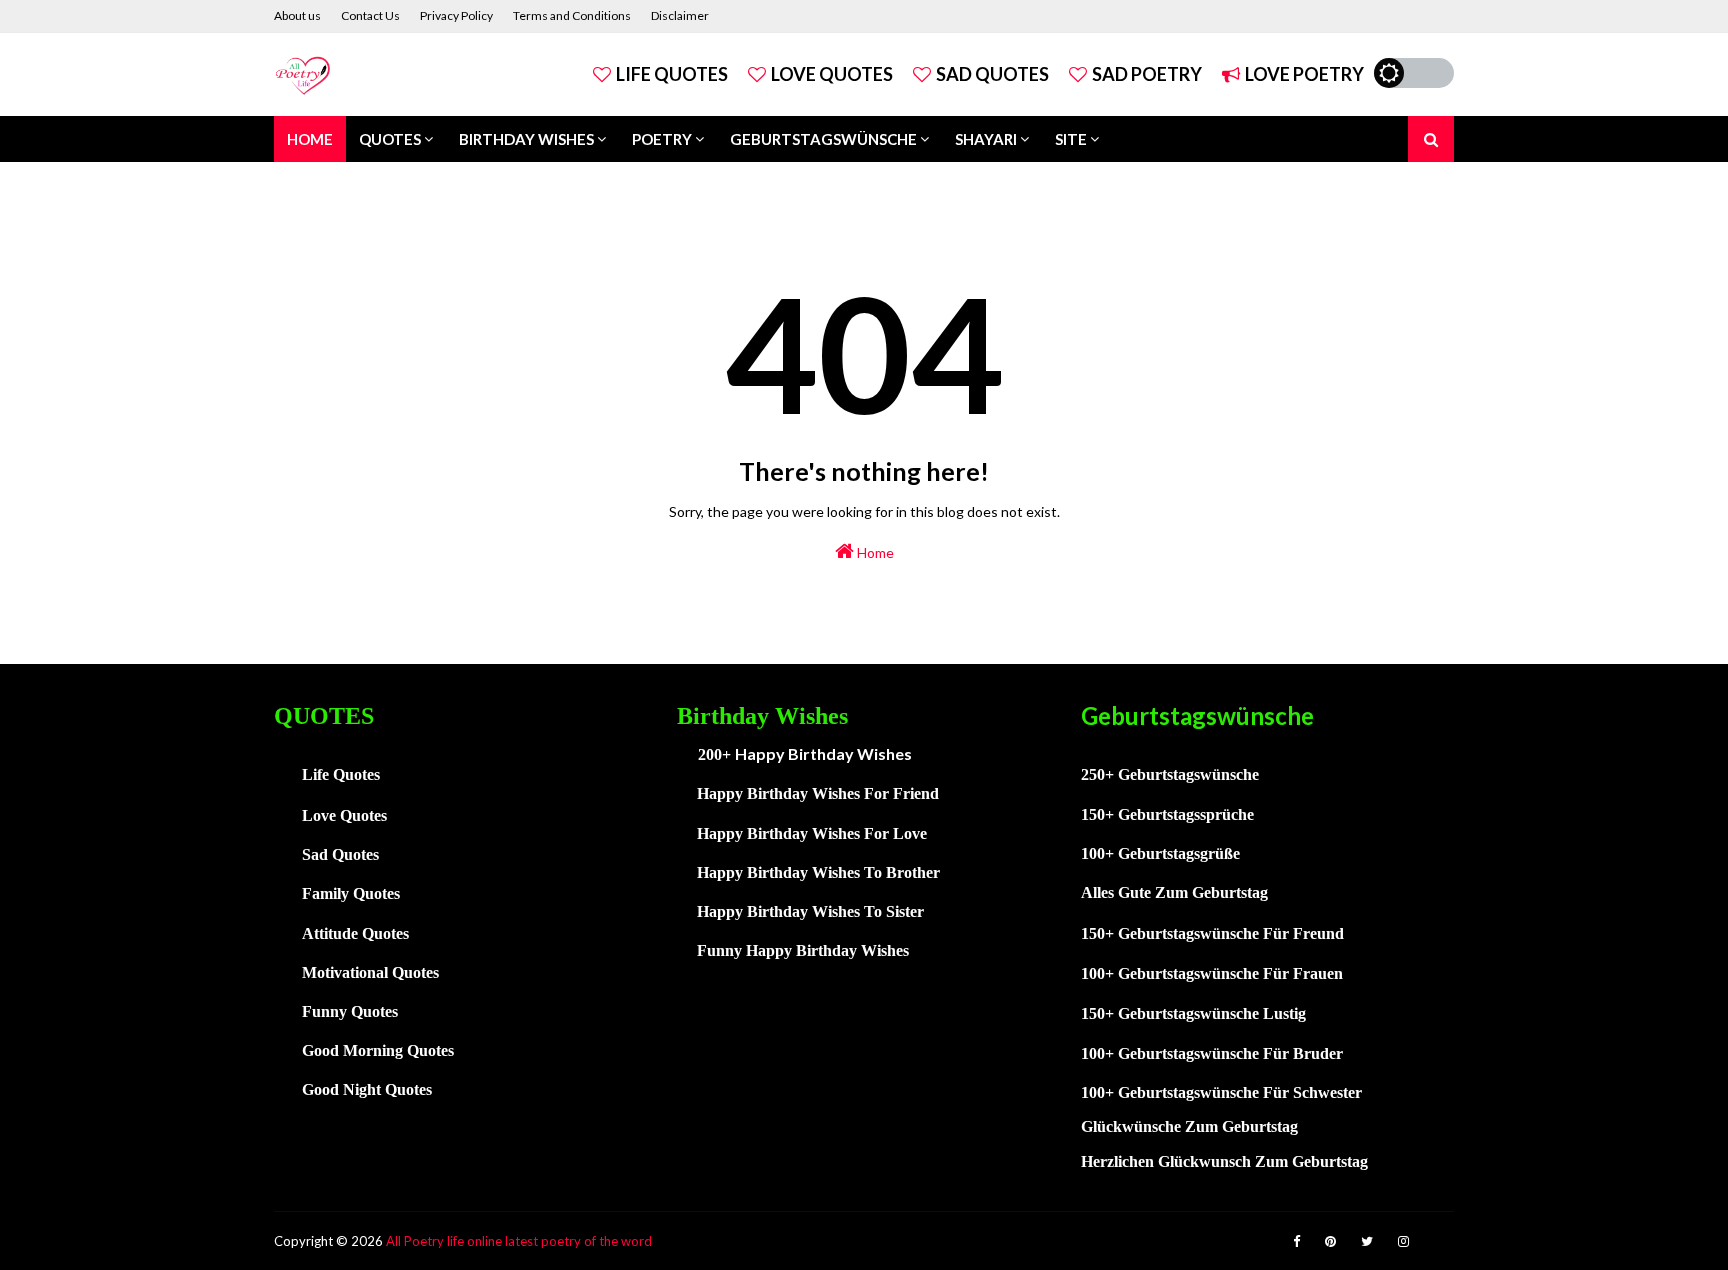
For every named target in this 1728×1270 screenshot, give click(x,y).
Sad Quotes (992, 74)
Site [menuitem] (1071, 139)
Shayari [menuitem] (986, 139)
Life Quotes (672, 74)
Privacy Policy (456, 15)
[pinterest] (1330, 1241)
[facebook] (1296, 1241)
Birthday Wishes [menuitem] (526, 139)
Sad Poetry (1147, 74)
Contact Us (370, 15)
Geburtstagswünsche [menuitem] (823, 139)
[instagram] (1403, 1241)
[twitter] (1367, 1241)
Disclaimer (680, 15)
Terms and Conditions (572, 15)
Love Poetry (1304, 74)
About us (297, 15)
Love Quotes (832, 74)
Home (874, 552)
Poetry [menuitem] (662, 139)
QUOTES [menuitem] (390, 139)
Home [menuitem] (310, 139)
